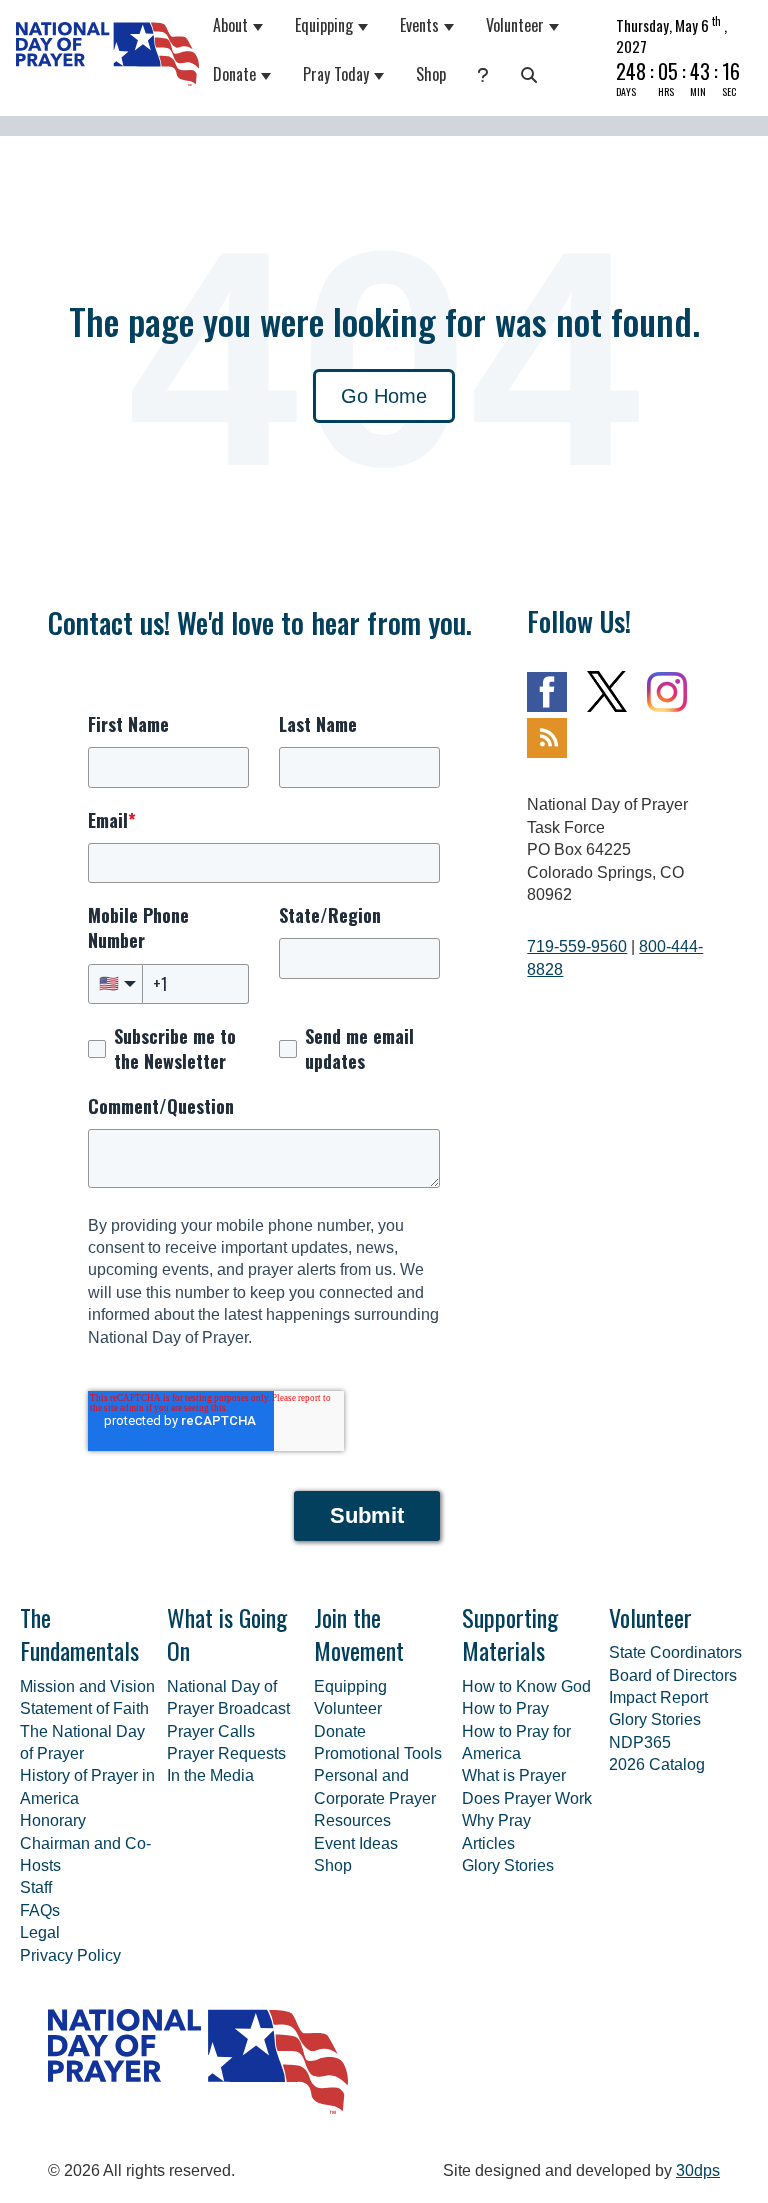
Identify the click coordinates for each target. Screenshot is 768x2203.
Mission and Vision (87, 1686)
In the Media (210, 1775)
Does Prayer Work (527, 1798)
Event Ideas (356, 1843)
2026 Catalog (657, 1764)
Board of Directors (673, 1675)
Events (419, 25)
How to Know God (526, 1686)
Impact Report (658, 1697)
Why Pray (496, 1820)
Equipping (324, 25)
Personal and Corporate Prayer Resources (375, 1798)
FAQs (40, 1910)
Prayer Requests (226, 1753)
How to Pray (505, 1708)
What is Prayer (514, 1775)
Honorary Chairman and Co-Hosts (85, 1843)
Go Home (384, 396)
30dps (698, 2170)
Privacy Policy (70, 1955)
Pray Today (336, 74)
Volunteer (515, 25)
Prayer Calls (211, 1731)
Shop (431, 74)
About (230, 25)
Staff (36, 1887)
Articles (488, 1843)
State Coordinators (675, 1652)
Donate (234, 74)
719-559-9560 (577, 946)
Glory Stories (508, 1865)
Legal (40, 1932)
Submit (367, 1515)
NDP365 (640, 1742)
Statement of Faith (84, 1708)
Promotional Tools (378, 1753)
